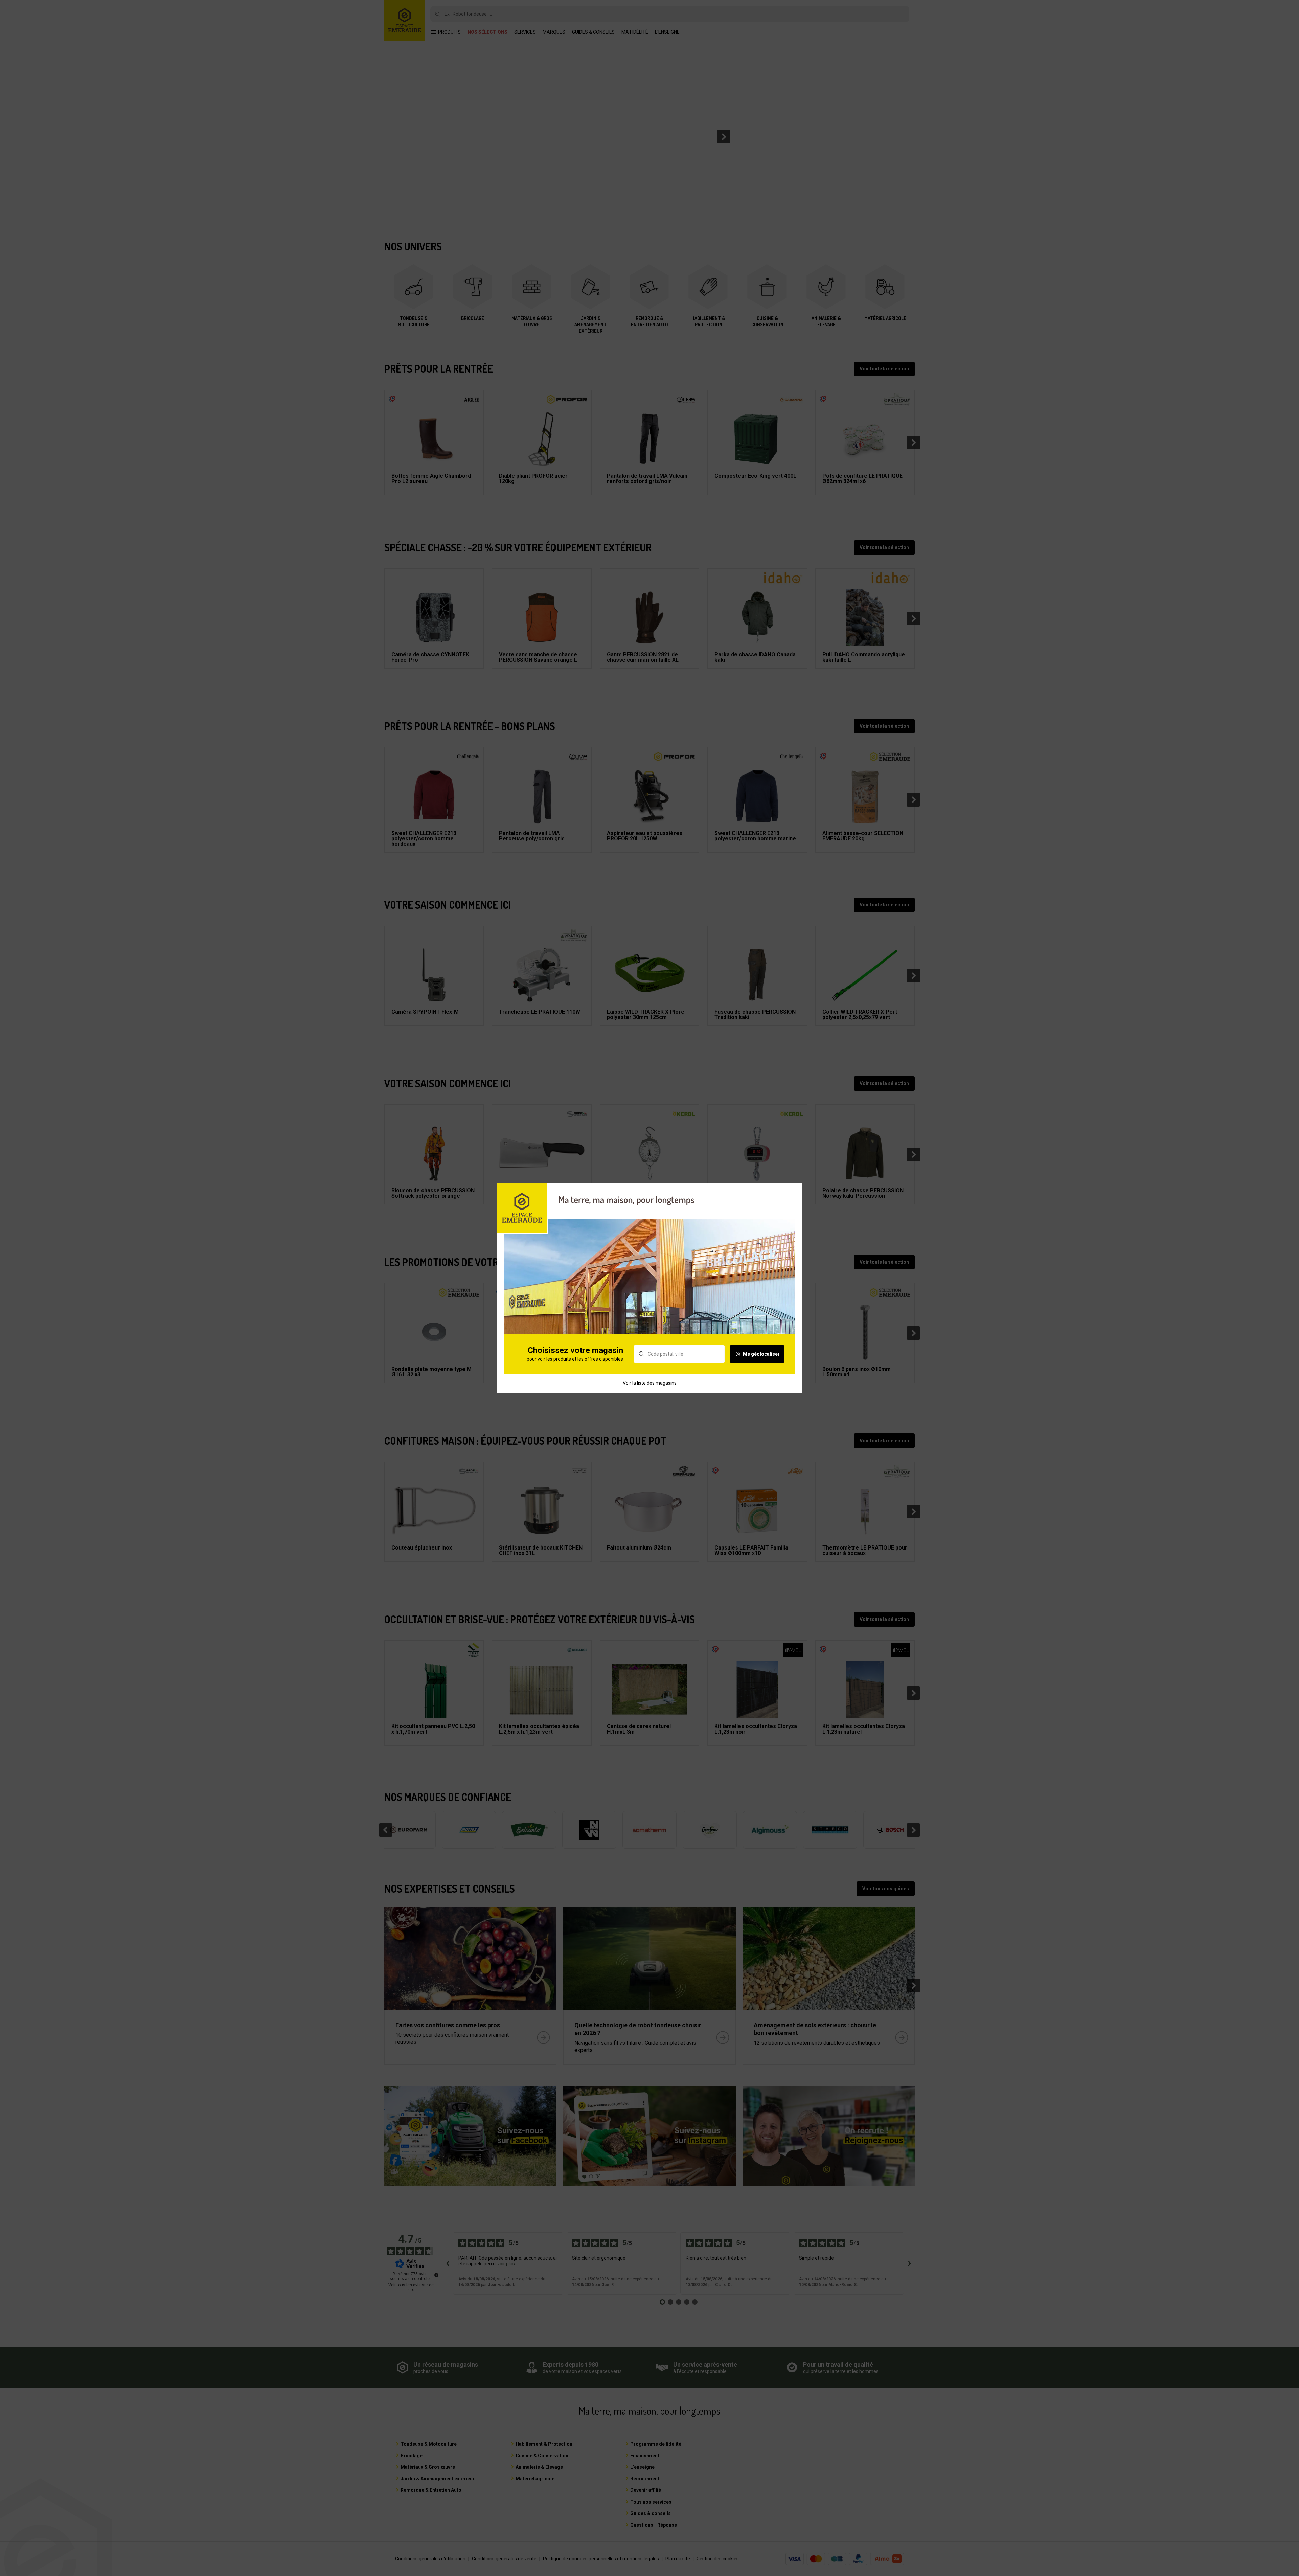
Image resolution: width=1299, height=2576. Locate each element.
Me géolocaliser (761, 1354)
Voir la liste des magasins (650, 1383)
